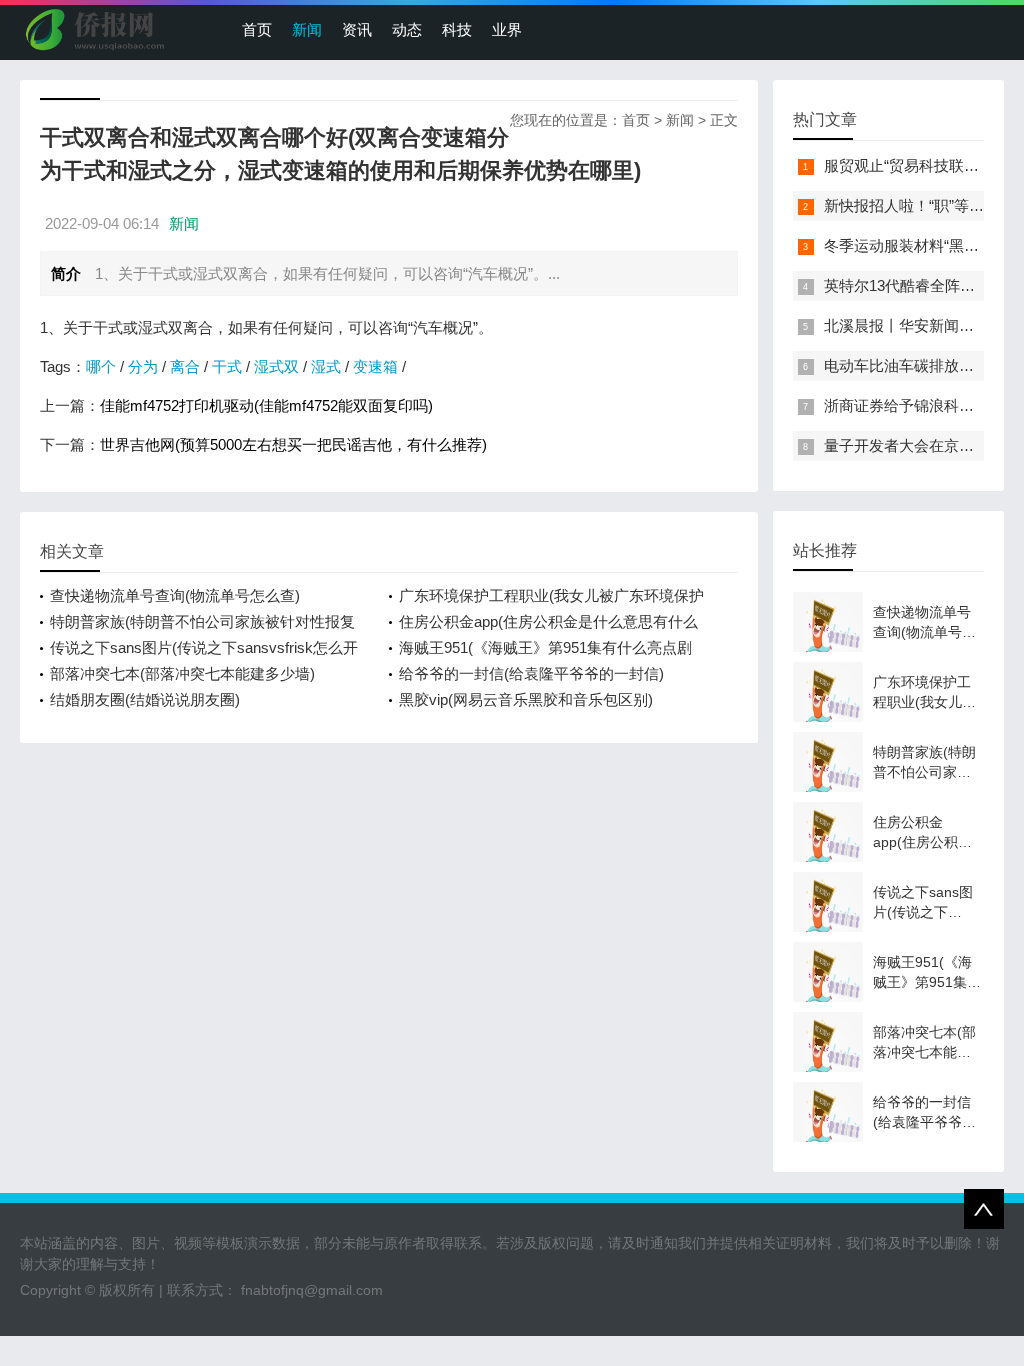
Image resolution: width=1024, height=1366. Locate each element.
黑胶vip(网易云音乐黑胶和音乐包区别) (526, 699)
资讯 (357, 29)
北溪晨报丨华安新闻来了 (906, 325)
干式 (227, 366)
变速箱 (375, 366)
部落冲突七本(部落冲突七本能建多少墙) (182, 673)
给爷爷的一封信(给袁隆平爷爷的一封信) (531, 673)
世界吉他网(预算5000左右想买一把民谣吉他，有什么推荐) (293, 444)
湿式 (326, 366)
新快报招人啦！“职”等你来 (911, 205)
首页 (257, 29)
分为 (143, 366)
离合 (185, 366)
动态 (407, 29)
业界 (507, 29)
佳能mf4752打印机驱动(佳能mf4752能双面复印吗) (266, 405)
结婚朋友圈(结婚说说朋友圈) (145, 699)
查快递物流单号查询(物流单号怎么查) (175, 595)
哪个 (101, 366)
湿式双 (276, 366)
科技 (457, 29)
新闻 (307, 29)
